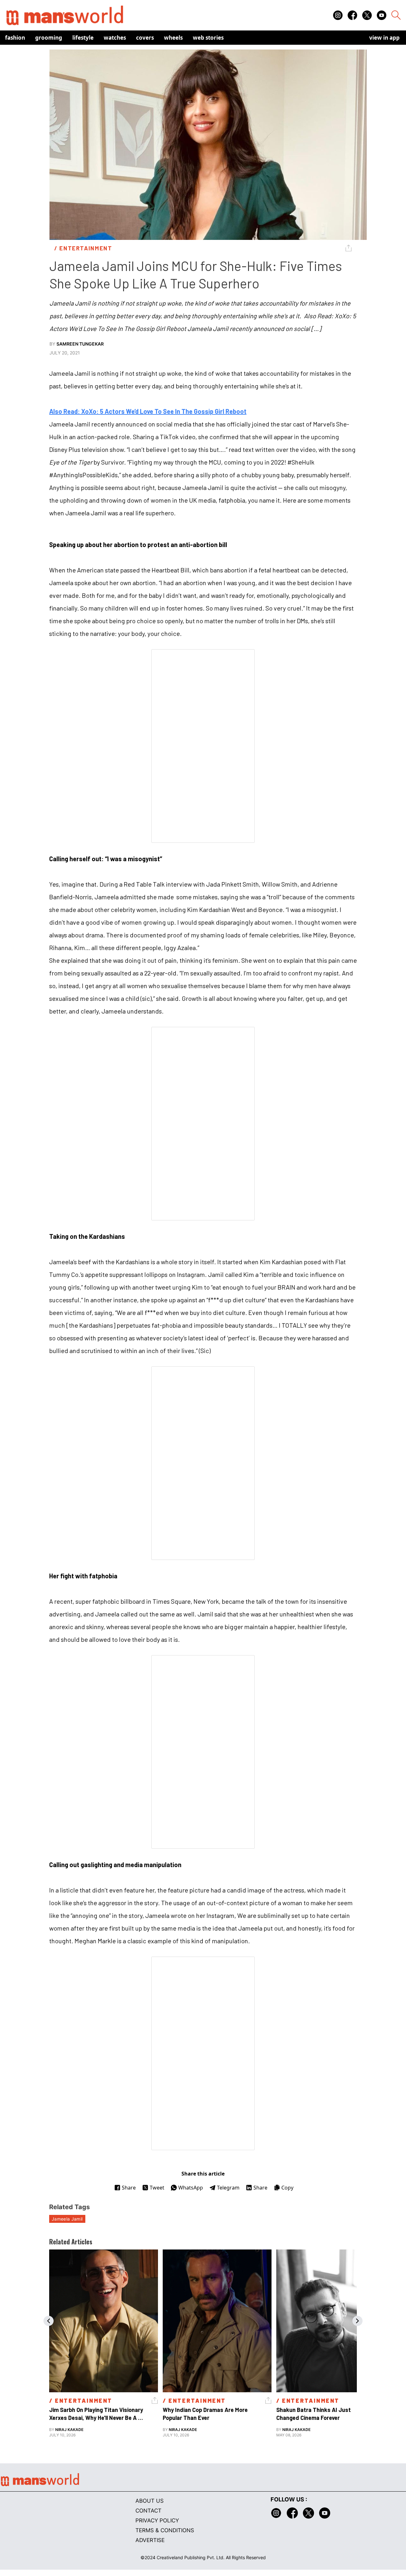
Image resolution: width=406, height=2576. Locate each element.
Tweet (157, 2188)
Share (129, 2188)
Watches (115, 38)
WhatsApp (191, 2188)
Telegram (228, 2188)
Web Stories (208, 38)
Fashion (15, 38)
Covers (145, 38)
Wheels (173, 38)
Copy (287, 2188)
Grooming (49, 38)
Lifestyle (83, 38)
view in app (384, 38)
